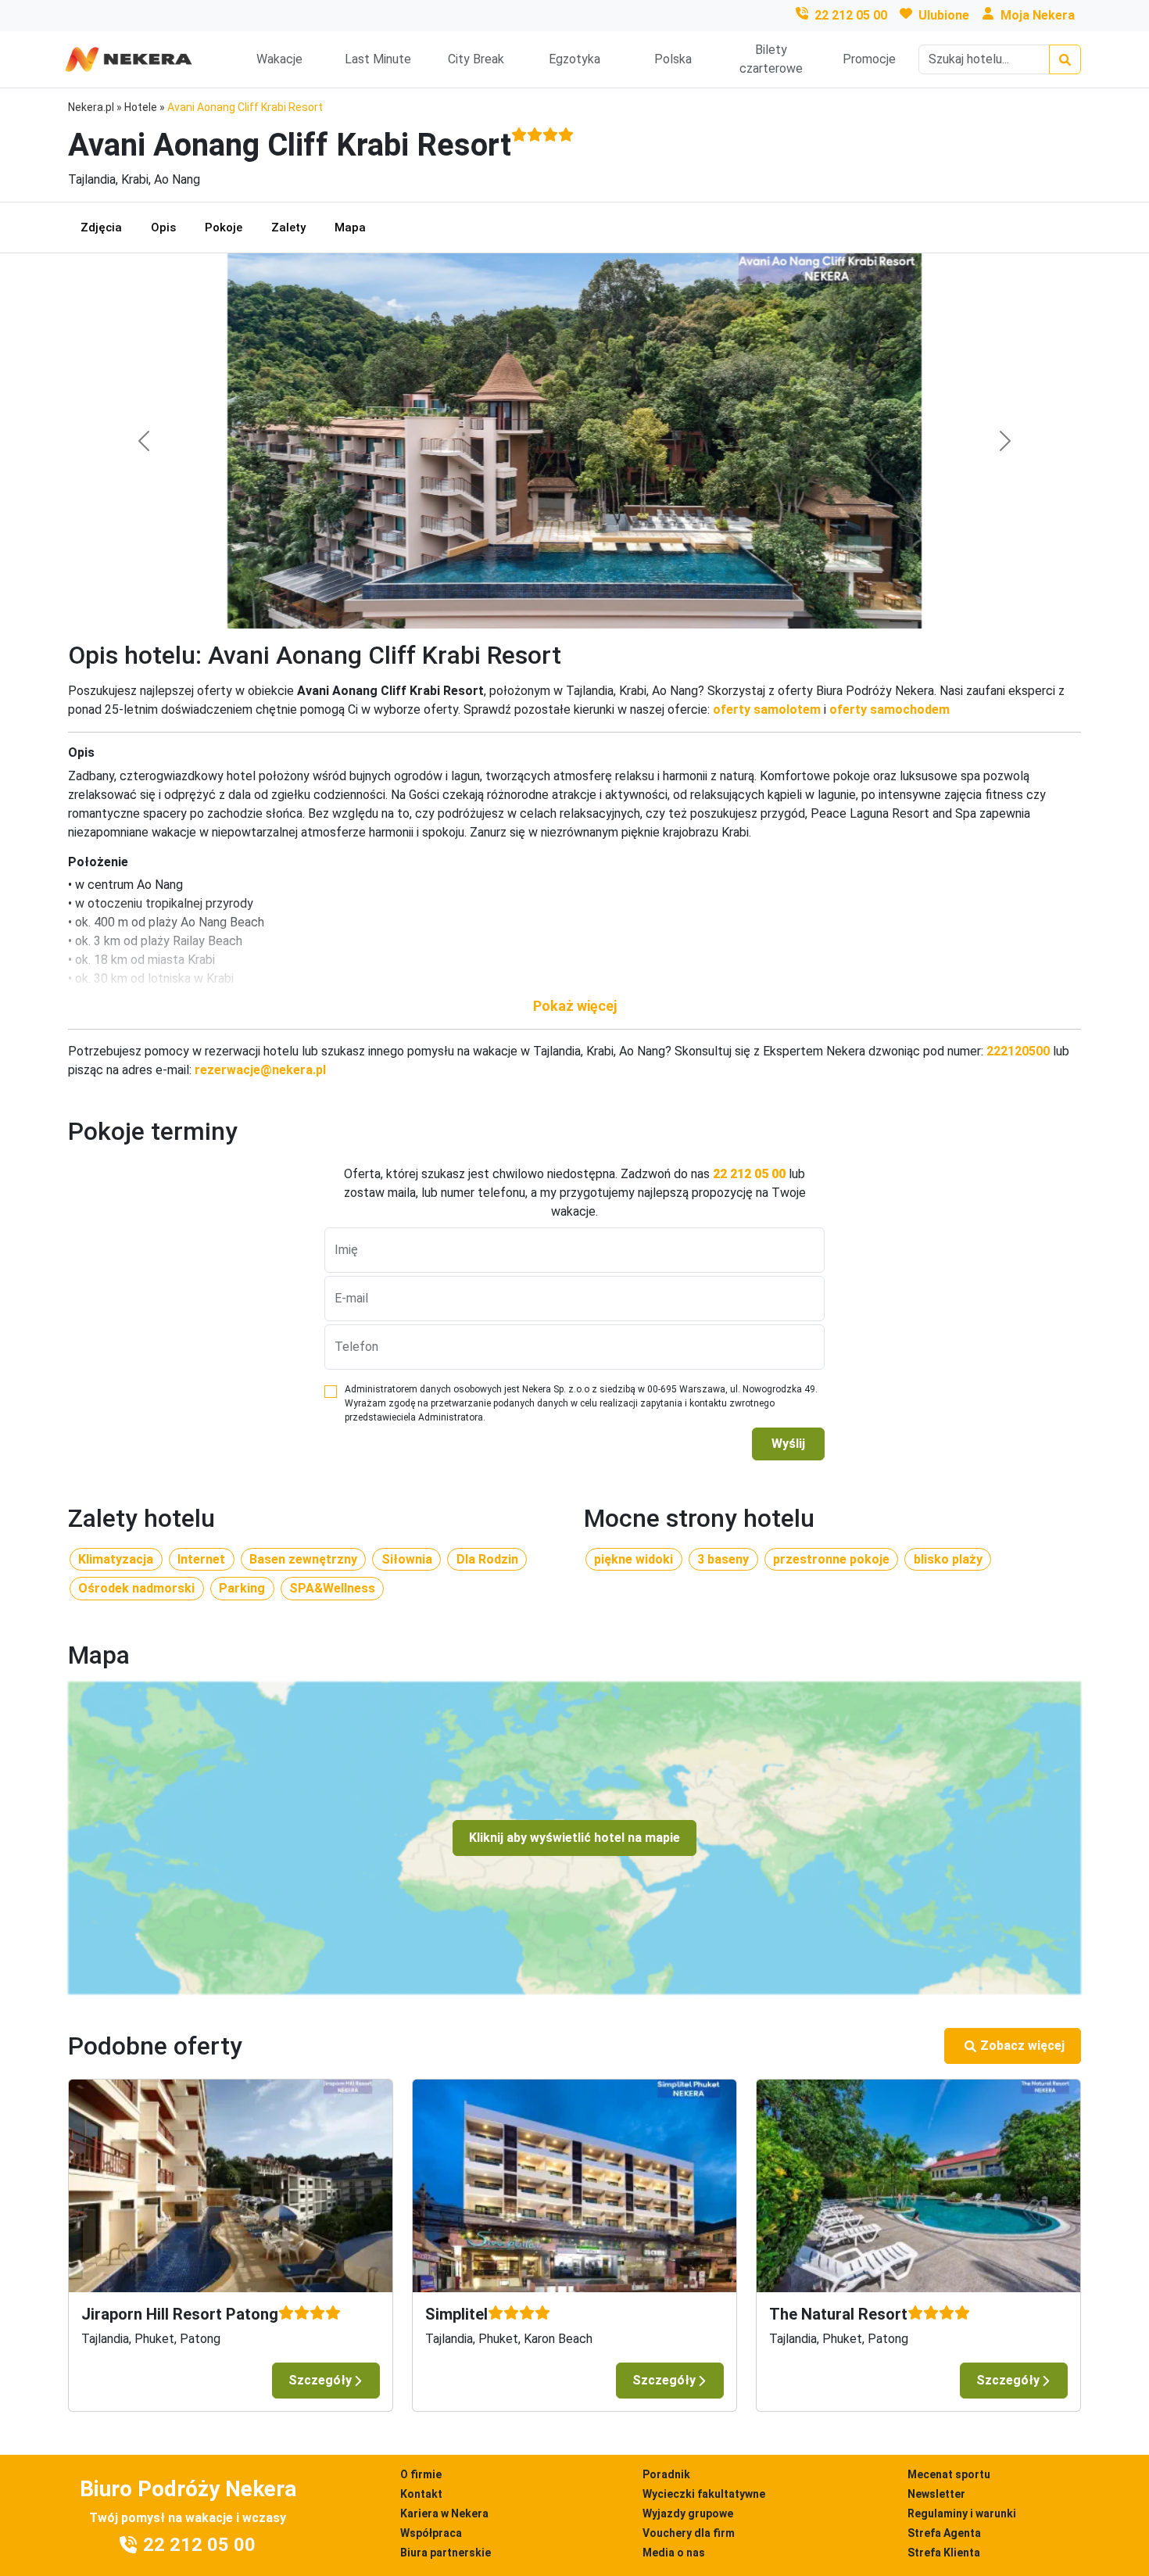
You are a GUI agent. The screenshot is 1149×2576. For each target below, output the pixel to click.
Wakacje (279, 59)
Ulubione (944, 15)
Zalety (288, 228)
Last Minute (378, 59)
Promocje (869, 59)
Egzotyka (574, 59)
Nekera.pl (91, 107)
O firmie (421, 2474)
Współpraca (431, 2533)
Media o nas (674, 2553)
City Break (476, 59)
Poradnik (666, 2474)
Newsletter (936, 2494)
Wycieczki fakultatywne (704, 2494)
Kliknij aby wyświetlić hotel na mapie (574, 1838)
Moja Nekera (1038, 15)
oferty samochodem (889, 709)
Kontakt (421, 2494)
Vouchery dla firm (689, 2533)
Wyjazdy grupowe (688, 2513)
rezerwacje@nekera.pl (260, 1070)
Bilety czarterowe (771, 59)
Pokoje (224, 228)
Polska (673, 59)
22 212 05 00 (851, 15)
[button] (574, 1006)
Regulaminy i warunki (962, 2513)
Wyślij (788, 1444)
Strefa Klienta (944, 2553)
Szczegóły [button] (320, 2380)
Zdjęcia (101, 228)
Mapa (350, 228)
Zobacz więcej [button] (1022, 2046)
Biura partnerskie (446, 2553)
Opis (163, 228)
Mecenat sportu (949, 2474)
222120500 (1018, 1051)
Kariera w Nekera (444, 2513)
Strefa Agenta (944, 2533)
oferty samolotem (767, 709)
